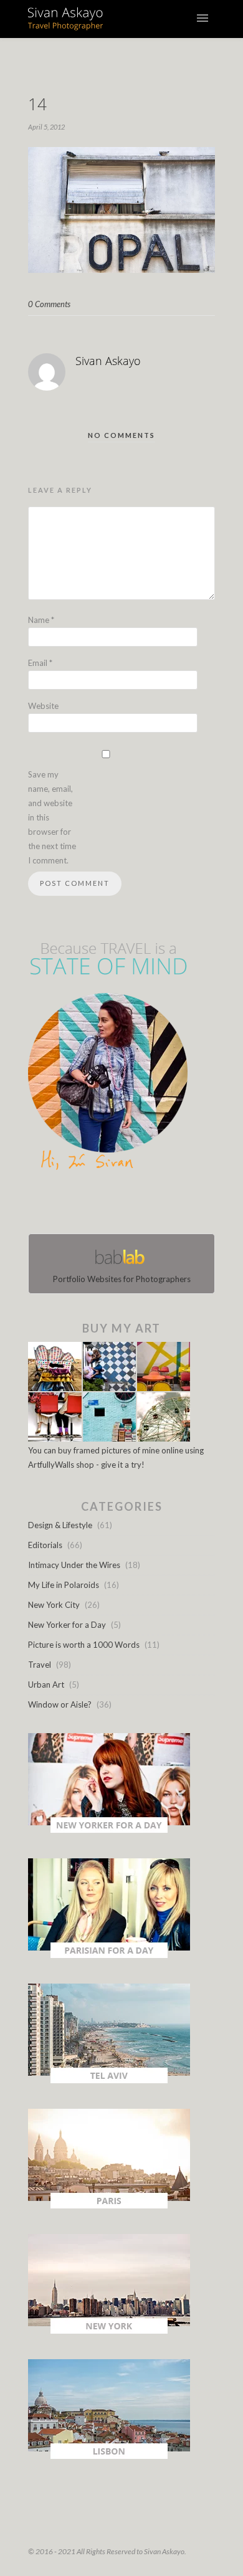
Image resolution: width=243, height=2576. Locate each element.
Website (43, 706)
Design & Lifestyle (60, 1525)
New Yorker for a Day (67, 1625)
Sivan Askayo (108, 361)
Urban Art (46, 1685)
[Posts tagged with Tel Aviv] (109, 2080)
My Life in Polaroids (64, 1585)
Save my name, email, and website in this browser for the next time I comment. (52, 817)
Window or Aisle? (60, 1704)
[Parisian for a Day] (109, 1955)
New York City (54, 1605)
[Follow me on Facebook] (110, 1205)
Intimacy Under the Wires (74, 1565)
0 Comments (49, 304)
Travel (40, 1665)
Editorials (45, 1545)
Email (40, 663)
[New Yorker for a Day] (109, 1830)
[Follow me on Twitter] (118, 1205)
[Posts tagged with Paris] (109, 2205)
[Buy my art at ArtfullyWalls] (109, 1438)
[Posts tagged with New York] (109, 2331)
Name (41, 620)
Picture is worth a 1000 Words (84, 1645)
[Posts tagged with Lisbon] (109, 2456)
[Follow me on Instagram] (125, 1205)
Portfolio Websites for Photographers (122, 1279)
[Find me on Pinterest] (133, 1205)
